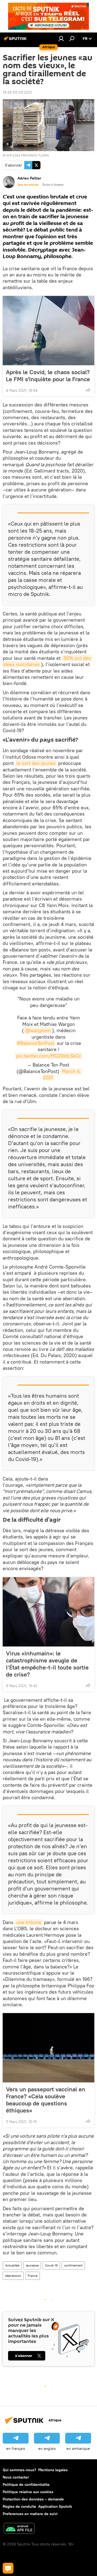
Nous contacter (16, 2477)
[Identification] (61, 38)
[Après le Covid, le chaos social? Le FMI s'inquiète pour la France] (48, 331)
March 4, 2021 (63, 1074)
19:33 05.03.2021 (17, 92)
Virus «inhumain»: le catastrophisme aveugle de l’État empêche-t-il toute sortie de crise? (47, 1664)
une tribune (29, 1922)
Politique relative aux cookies (28, 2492)
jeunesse (32, 2265)
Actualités (12, 2265)
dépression (13, 2276)
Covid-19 (51, 2265)
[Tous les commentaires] (8, 2568)
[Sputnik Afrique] (16, 41)
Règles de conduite (19, 2506)
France (33, 2276)
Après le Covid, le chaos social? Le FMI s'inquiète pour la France (48, 376)
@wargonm (38, 1030)
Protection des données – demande (33, 2499)
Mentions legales (53, 2470)
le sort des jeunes (36, 763)
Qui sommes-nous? (19, 2470)
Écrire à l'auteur (53, 185)
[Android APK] (19, 2529)
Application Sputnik (55, 2506)
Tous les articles (28, 185)
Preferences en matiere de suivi (30, 2514)
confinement (73, 2265)
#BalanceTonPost (36, 1043)
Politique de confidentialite (26, 2484)
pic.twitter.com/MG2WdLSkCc (49, 1056)
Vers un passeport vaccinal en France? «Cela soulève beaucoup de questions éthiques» (46, 2100)
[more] (88, 390)
